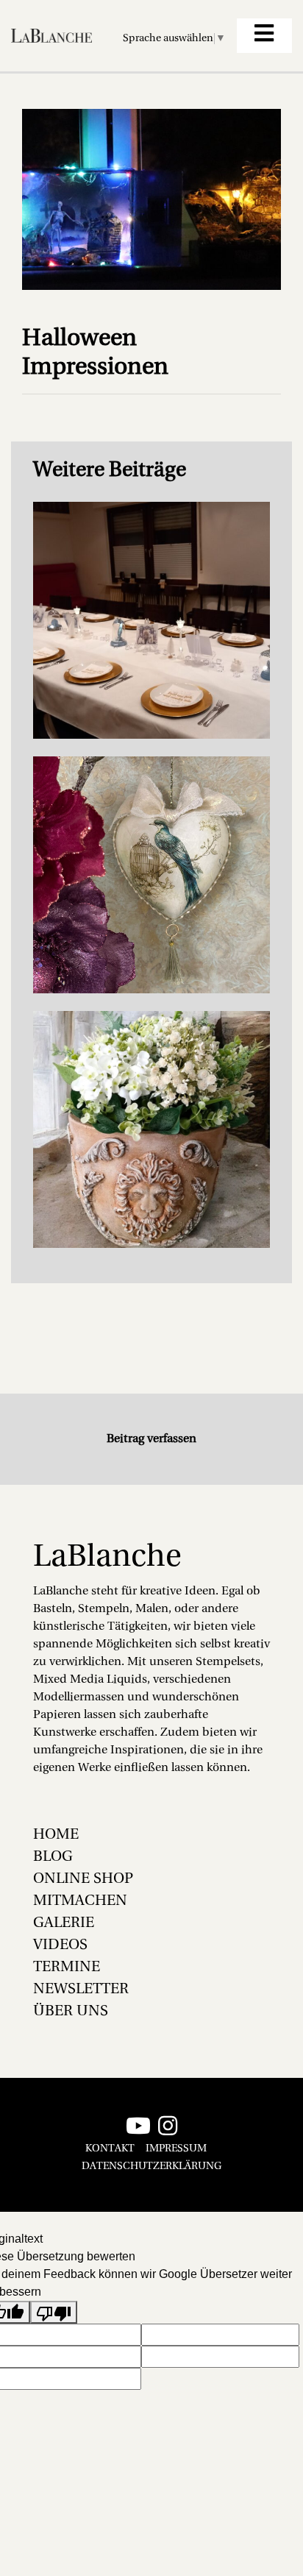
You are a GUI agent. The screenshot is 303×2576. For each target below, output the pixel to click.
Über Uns (71, 2012)
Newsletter (81, 1990)
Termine (67, 1968)
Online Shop (83, 1879)
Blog (53, 1857)
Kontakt (110, 2149)
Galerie (64, 1923)
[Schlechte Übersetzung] (54, 2312)
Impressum (176, 2149)
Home (56, 1835)
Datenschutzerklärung (151, 2167)
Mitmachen (80, 1901)
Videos (60, 1945)
